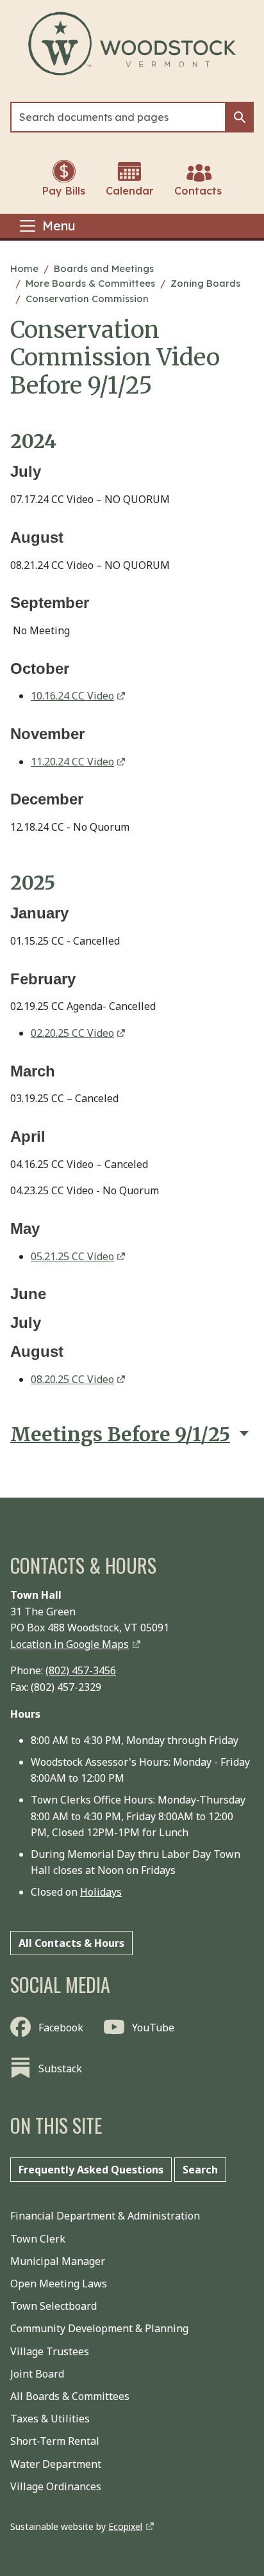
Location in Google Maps (70, 1644)
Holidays (101, 1892)
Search (200, 2170)
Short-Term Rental (55, 2441)
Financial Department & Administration (105, 2216)
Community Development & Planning (99, 2328)
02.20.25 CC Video (72, 1033)
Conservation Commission (87, 299)
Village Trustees (50, 2351)
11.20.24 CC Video (72, 762)
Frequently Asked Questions (91, 2170)
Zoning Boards (205, 283)
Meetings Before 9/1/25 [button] (120, 1435)
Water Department (56, 2464)
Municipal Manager (58, 2261)
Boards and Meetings (104, 268)
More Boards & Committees (90, 283)
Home (24, 268)
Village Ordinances (56, 2486)
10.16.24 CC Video (72, 696)
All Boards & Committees (70, 2396)
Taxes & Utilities (50, 2419)
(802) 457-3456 (81, 1670)
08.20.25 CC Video (72, 1379)
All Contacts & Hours (71, 1943)
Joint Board (37, 2374)
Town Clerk (38, 2239)
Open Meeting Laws (59, 2284)
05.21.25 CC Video (72, 1256)
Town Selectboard (54, 2306)
